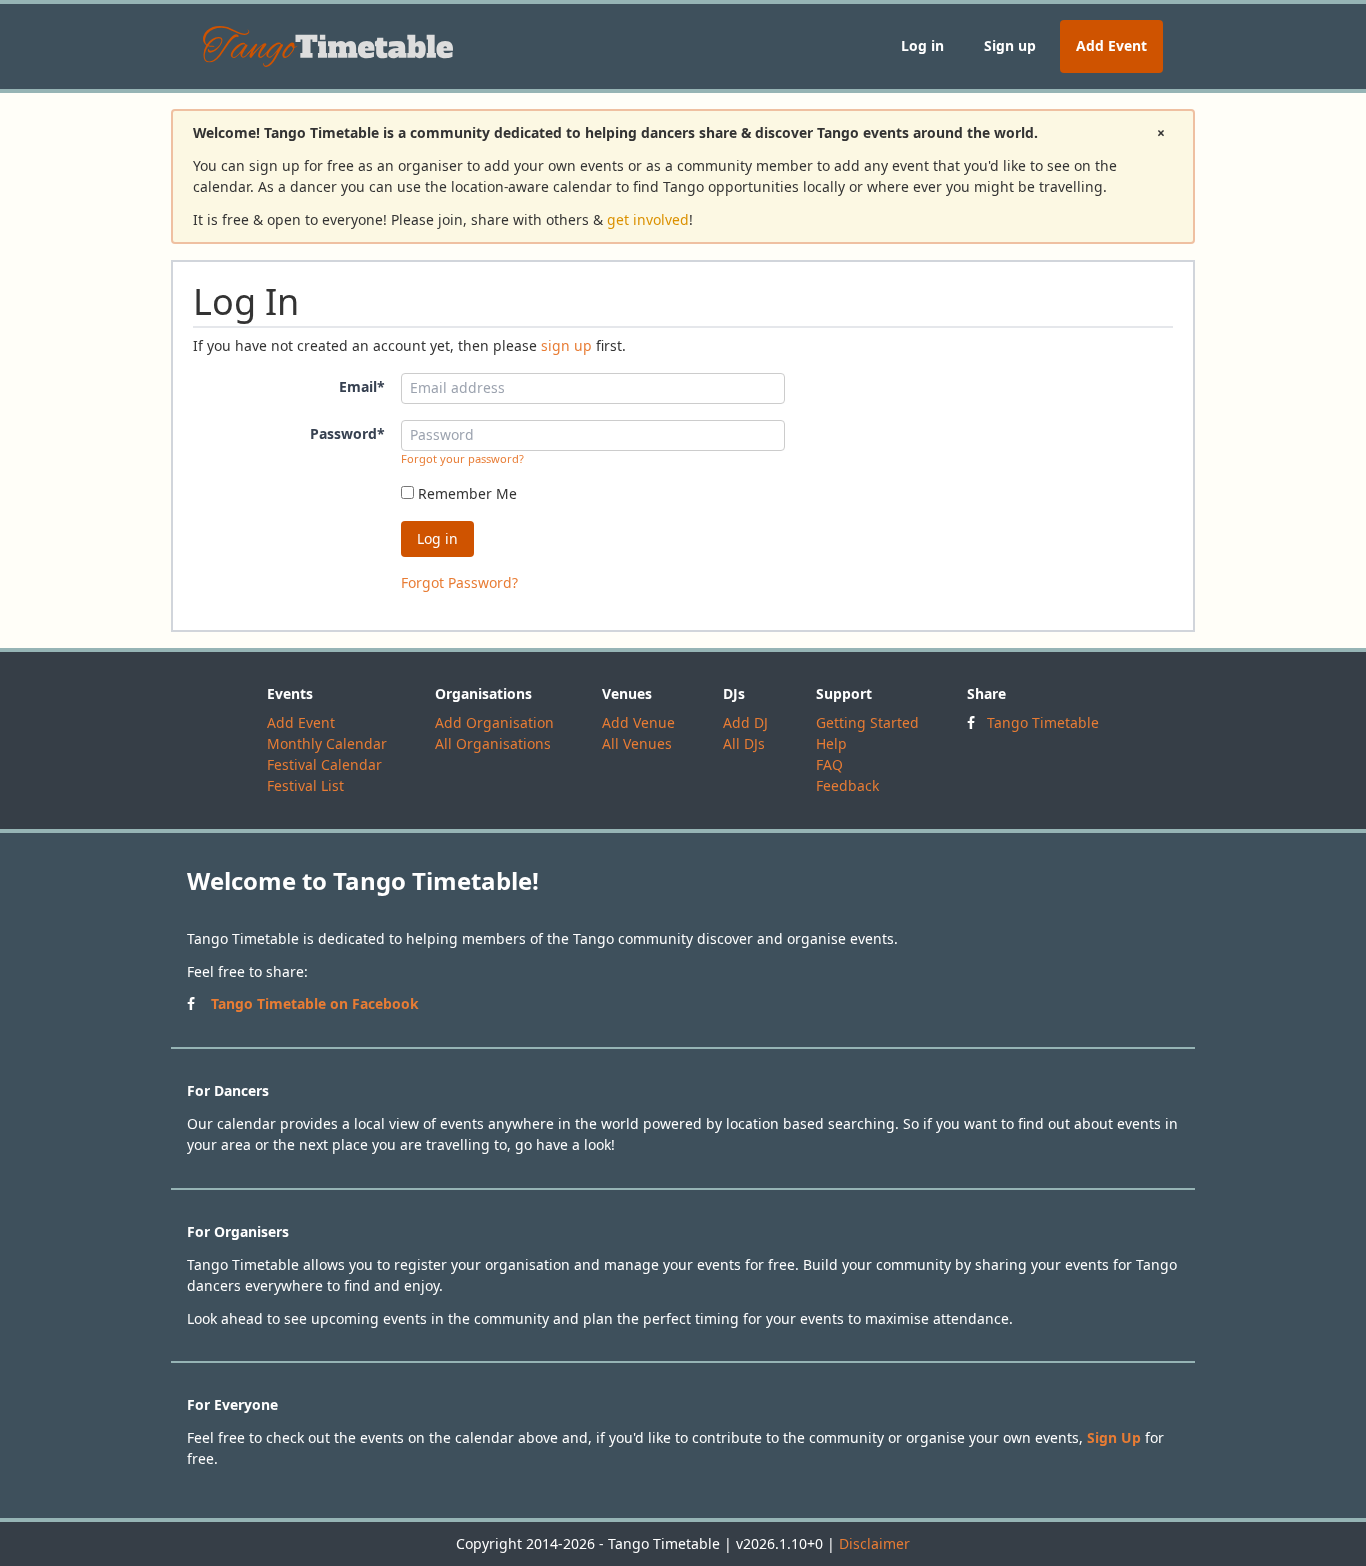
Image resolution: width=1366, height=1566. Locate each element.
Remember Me (465, 493)
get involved (648, 219)
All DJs (744, 743)
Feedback (847, 785)
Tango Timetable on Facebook (315, 1003)
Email (362, 386)
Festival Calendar (324, 764)
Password (347, 433)
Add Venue (638, 722)
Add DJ (745, 722)
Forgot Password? (459, 582)
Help (831, 743)
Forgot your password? (462, 458)
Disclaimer (874, 1543)
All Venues (637, 743)
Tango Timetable (1043, 722)
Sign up (1010, 45)
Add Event (1111, 45)
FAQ (829, 764)
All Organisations (493, 743)
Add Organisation (494, 722)
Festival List (305, 785)
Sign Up (1114, 1437)
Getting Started (867, 722)
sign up (566, 345)
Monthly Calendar (327, 743)
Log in (922, 45)
